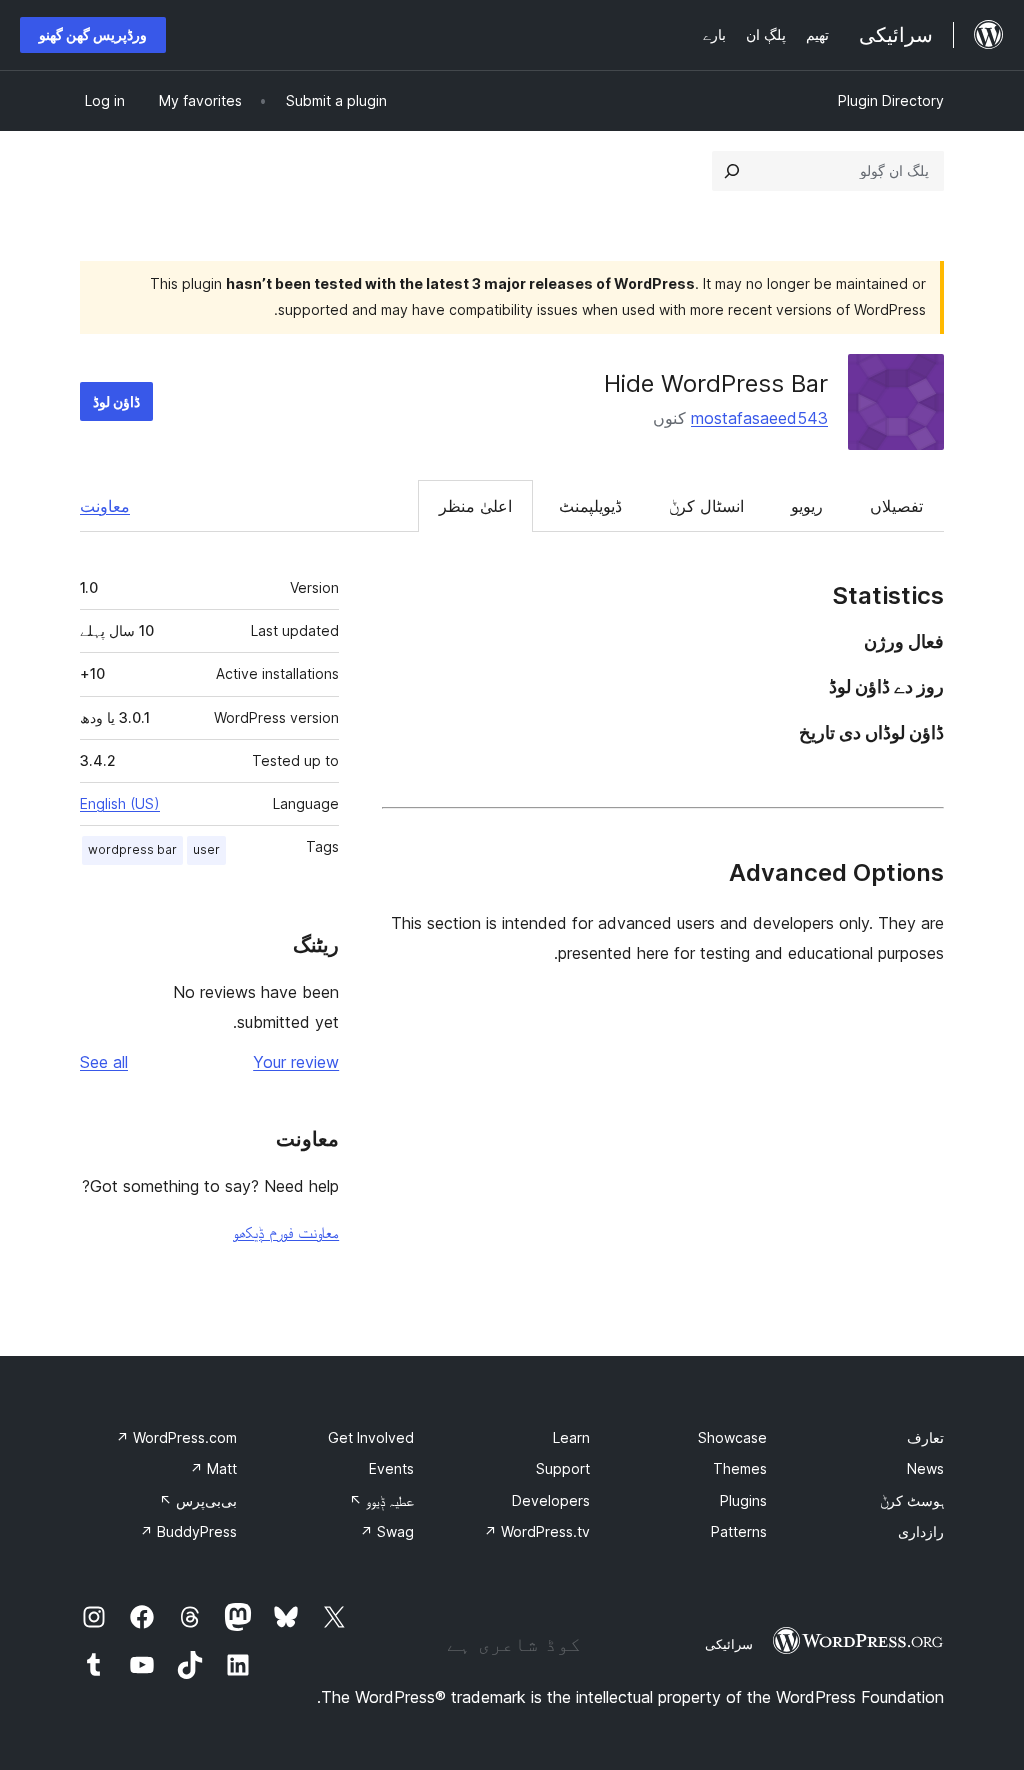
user (206, 849)
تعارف (925, 1437)
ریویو (807, 506)
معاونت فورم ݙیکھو (286, 1232)
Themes (740, 1468)
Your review (296, 1062)
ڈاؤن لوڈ (116, 401)
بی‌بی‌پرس (198, 1500)
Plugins (743, 1500)
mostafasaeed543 (759, 418)
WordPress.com (176, 1437)
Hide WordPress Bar (716, 383)
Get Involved (371, 1437)
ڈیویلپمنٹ (590, 506)
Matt (213, 1468)
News (925, 1468)
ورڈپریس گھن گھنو (93, 34)
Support (563, 1468)
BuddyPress (188, 1531)
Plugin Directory (891, 100)
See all (104, 1062)
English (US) (120, 803)
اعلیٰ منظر (475, 506)
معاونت (105, 506)
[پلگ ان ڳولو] (732, 171)
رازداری (921, 1531)
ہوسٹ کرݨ (912, 1500)
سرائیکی (729, 1644)
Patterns (739, 1531)
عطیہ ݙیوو (381, 1500)
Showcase (732, 1437)
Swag (387, 1531)
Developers (551, 1500)
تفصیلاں (896, 506)
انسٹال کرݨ (706, 506)
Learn (571, 1437)
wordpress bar (132, 849)
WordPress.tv (537, 1531)
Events (391, 1468)
